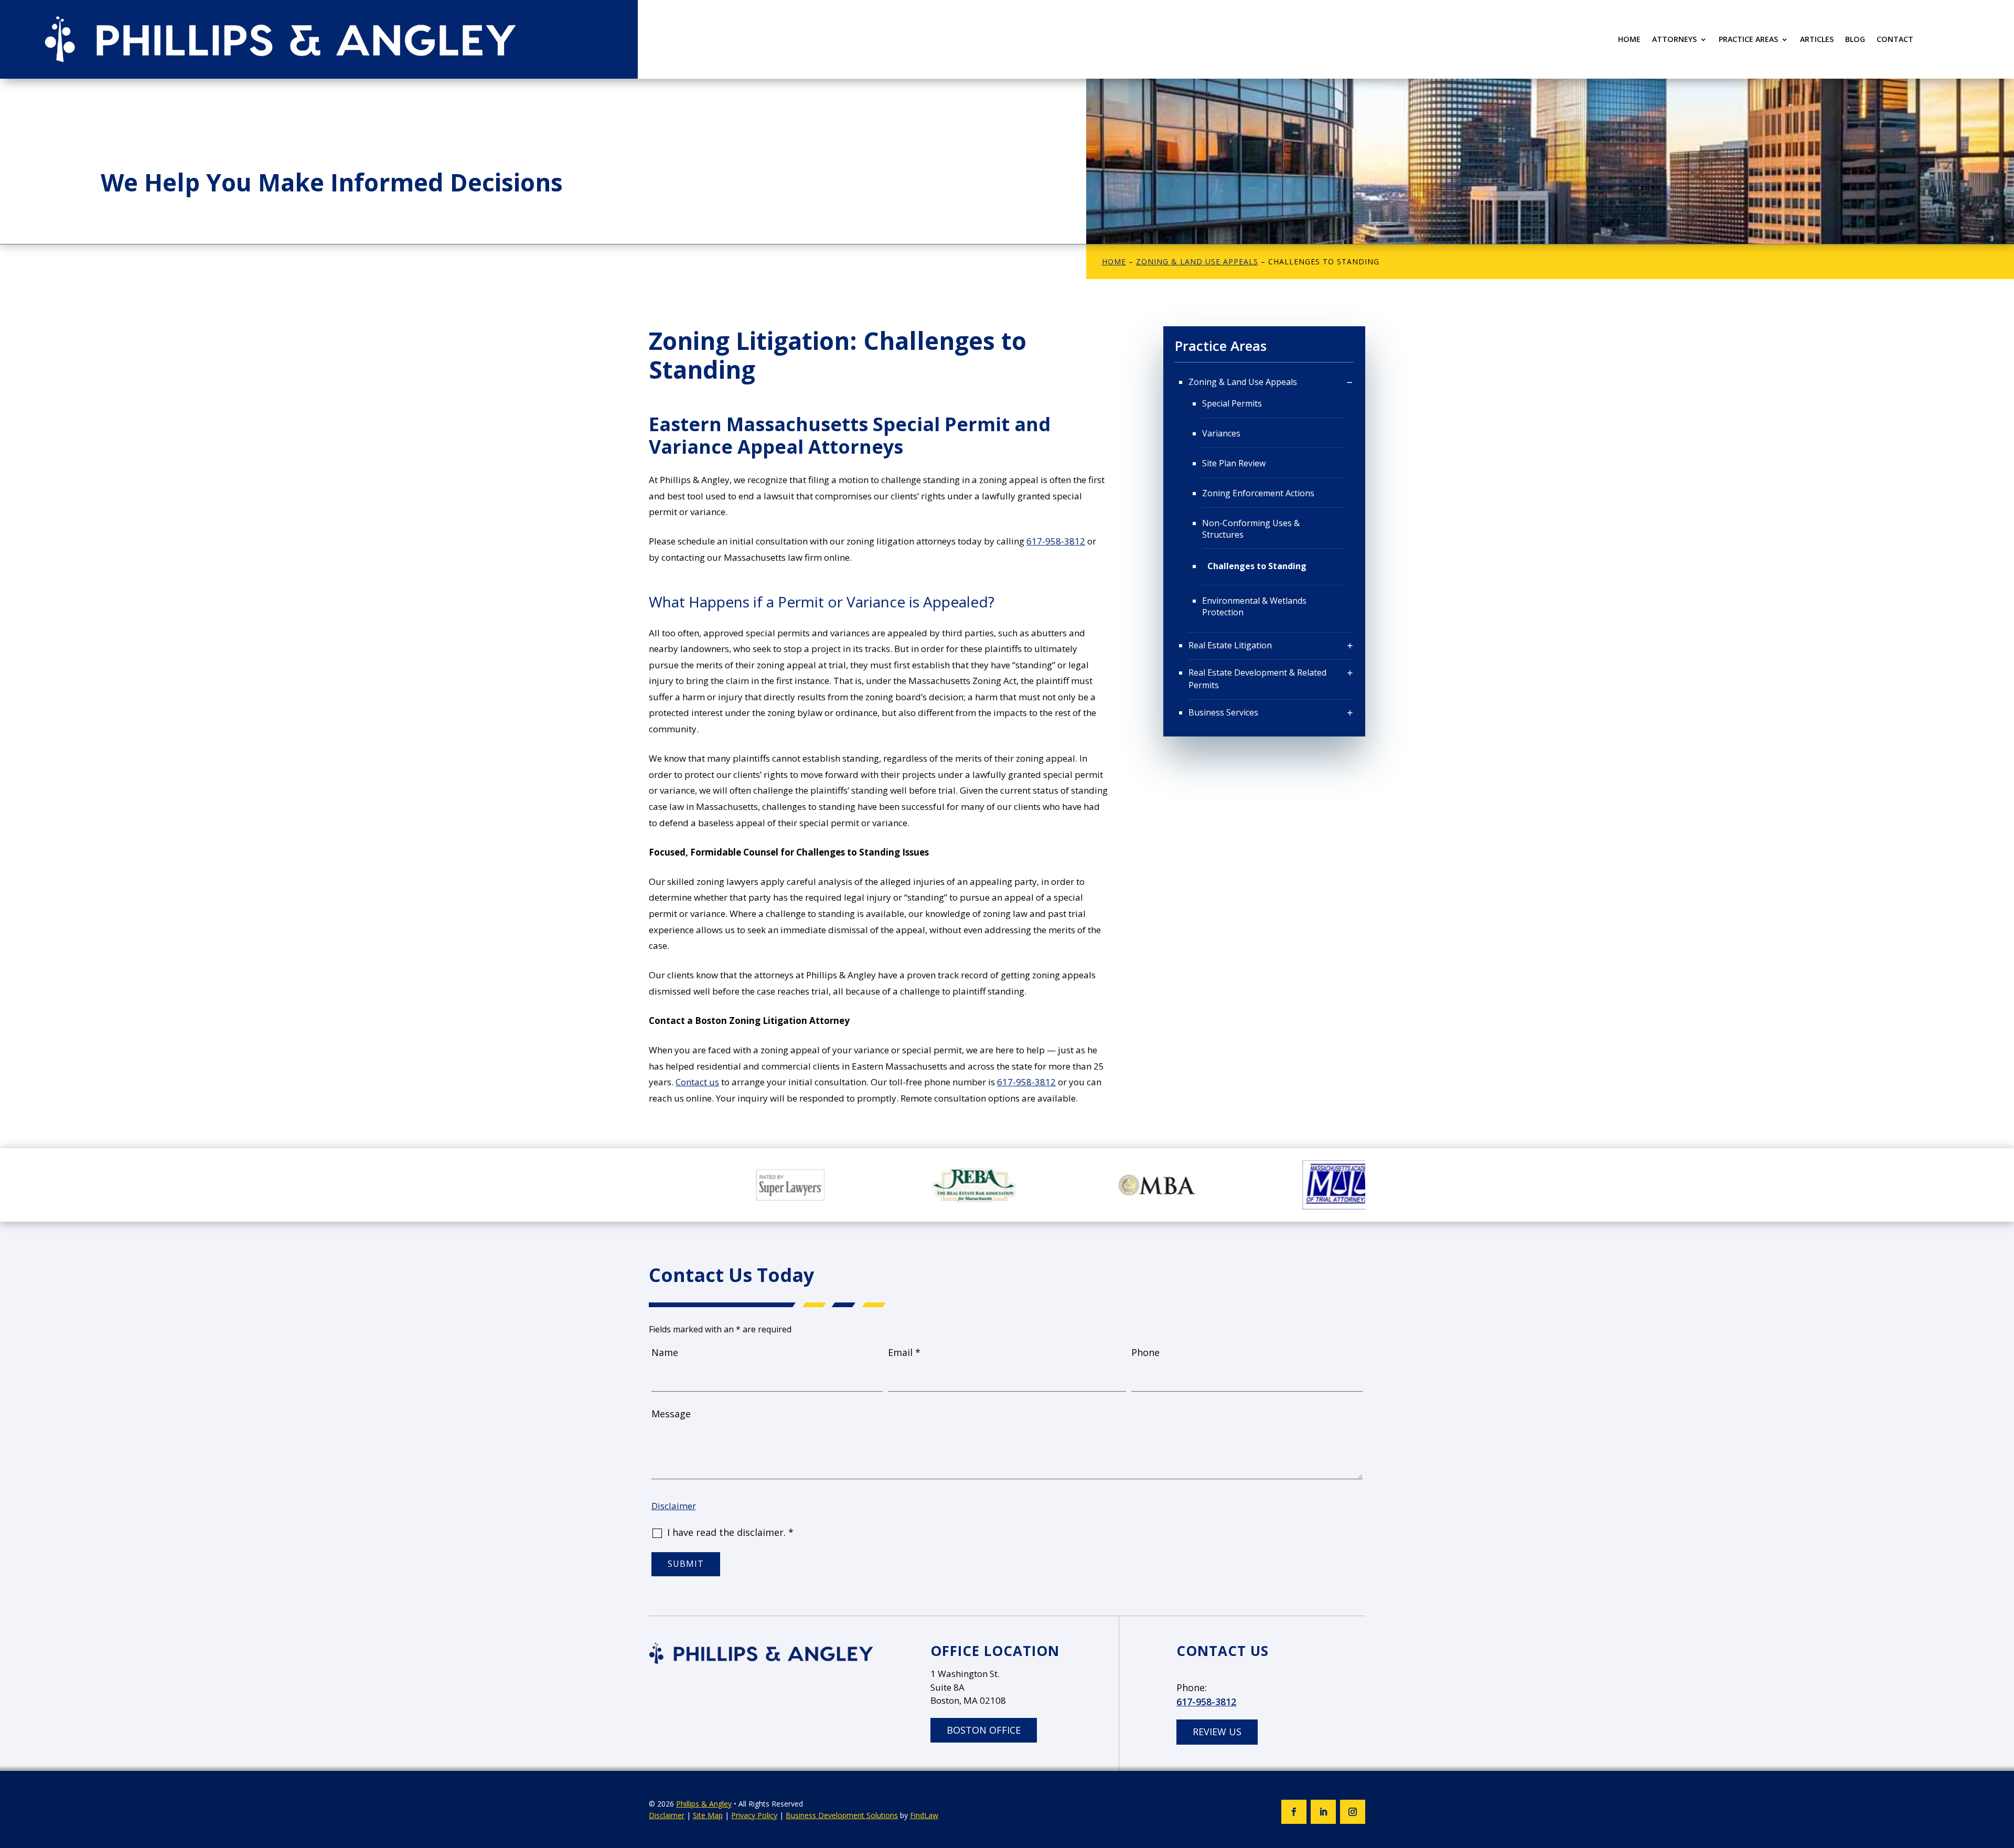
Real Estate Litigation (1230, 645)
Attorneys (1674, 40)
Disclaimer (674, 1506)
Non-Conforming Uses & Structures (1251, 529)
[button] (2004, 1772)
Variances (1221, 433)
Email (904, 1352)
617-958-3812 (1056, 541)
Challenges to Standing (1257, 566)
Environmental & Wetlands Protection (1254, 606)
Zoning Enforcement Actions (1258, 493)
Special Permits (1232, 403)
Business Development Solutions (842, 1815)
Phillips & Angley (704, 1804)
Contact (1895, 40)
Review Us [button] (1217, 1732)
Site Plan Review (1234, 463)
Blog (1855, 40)
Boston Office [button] (984, 1730)
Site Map (708, 1815)
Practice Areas (1748, 40)
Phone (1145, 1352)
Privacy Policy (754, 1815)
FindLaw (924, 1815)
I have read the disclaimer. (730, 1532)
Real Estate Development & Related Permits (1257, 679)
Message (671, 1414)
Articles (1817, 40)
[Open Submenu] (1350, 382)
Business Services (1223, 712)
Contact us (697, 1082)
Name (665, 1352)
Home (1629, 40)
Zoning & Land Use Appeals (1243, 382)
